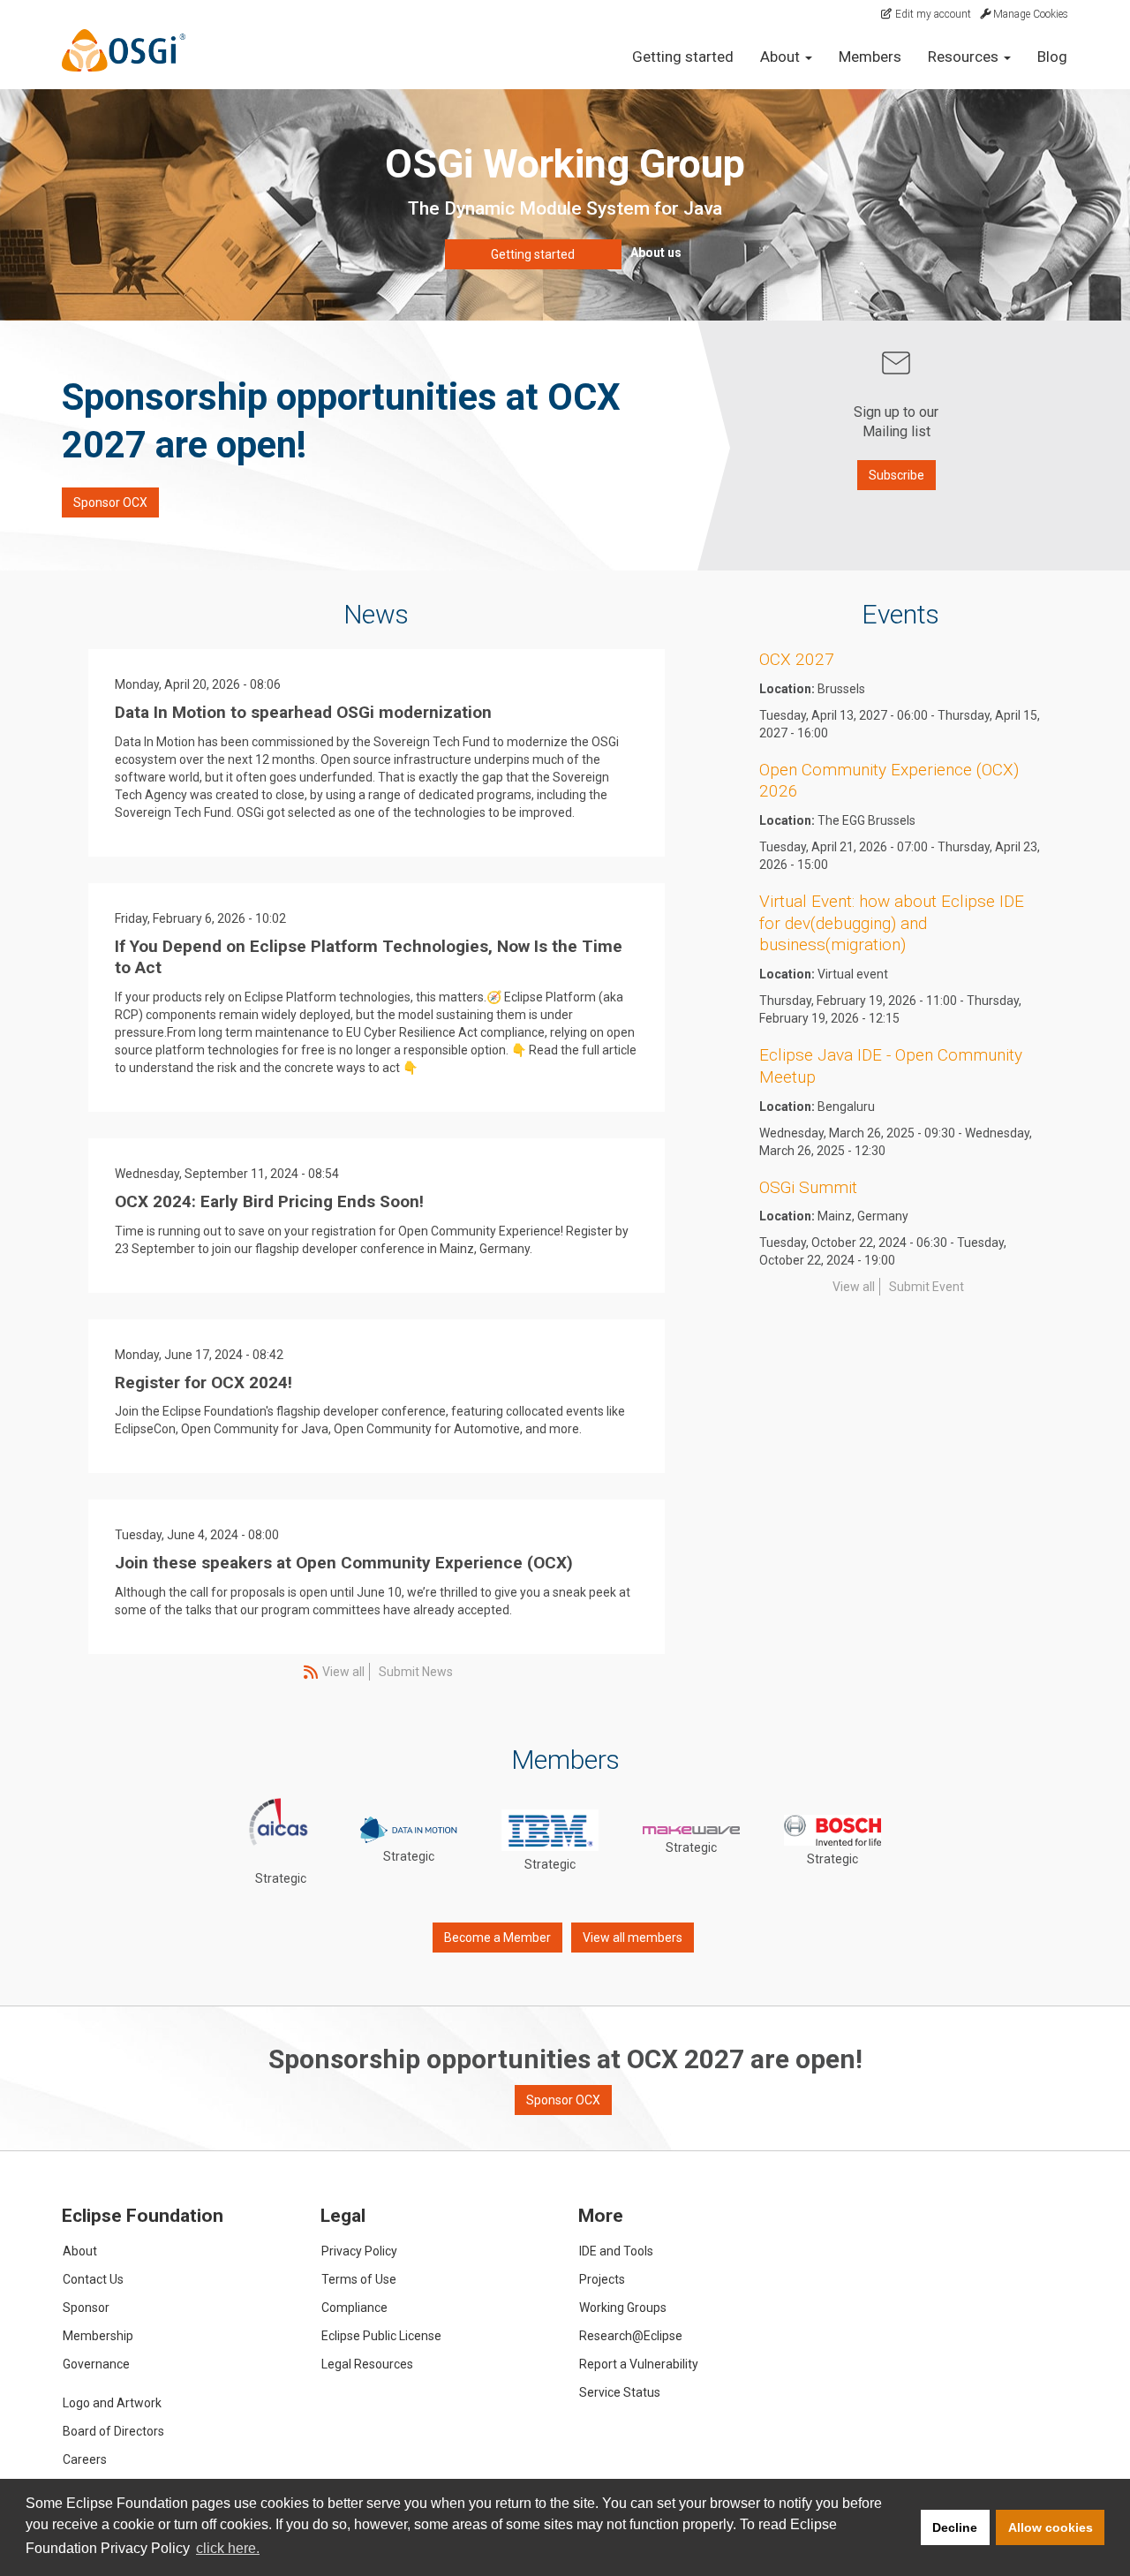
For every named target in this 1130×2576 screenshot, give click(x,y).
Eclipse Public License (381, 2336)
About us (656, 253)
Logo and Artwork (112, 2403)
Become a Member (497, 1938)
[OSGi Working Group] (135, 50)
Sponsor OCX (110, 502)
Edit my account (932, 14)
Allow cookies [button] (1051, 2527)
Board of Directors (113, 2431)
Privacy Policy (359, 2251)
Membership (98, 2336)
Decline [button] (955, 2527)
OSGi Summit (808, 1187)
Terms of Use (359, 2279)
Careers (85, 2459)
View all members (633, 1938)
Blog (1052, 57)
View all (343, 1672)
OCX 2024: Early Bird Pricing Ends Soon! (269, 1201)
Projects (602, 2279)
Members (870, 57)
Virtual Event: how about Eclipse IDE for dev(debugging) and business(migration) (892, 923)
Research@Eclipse (631, 2336)
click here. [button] (228, 2548)
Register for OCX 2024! (203, 1382)
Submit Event (927, 1287)
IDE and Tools (616, 2251)
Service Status (620, 2392)
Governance (96, 2364)
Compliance (354, 2308)
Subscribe (896, 475)
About (80, 2251)
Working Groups (623, 2308)
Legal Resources (367, 2364)
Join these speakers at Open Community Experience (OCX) (344, 1563)
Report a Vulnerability (639, 2364)
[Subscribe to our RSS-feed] (309, 1672)
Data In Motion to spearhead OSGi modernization (303, 712)
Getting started (683, 57)
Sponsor (86, 2308)
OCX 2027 (797, 659)
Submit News (416, 1672)
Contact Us (93, 2279)
